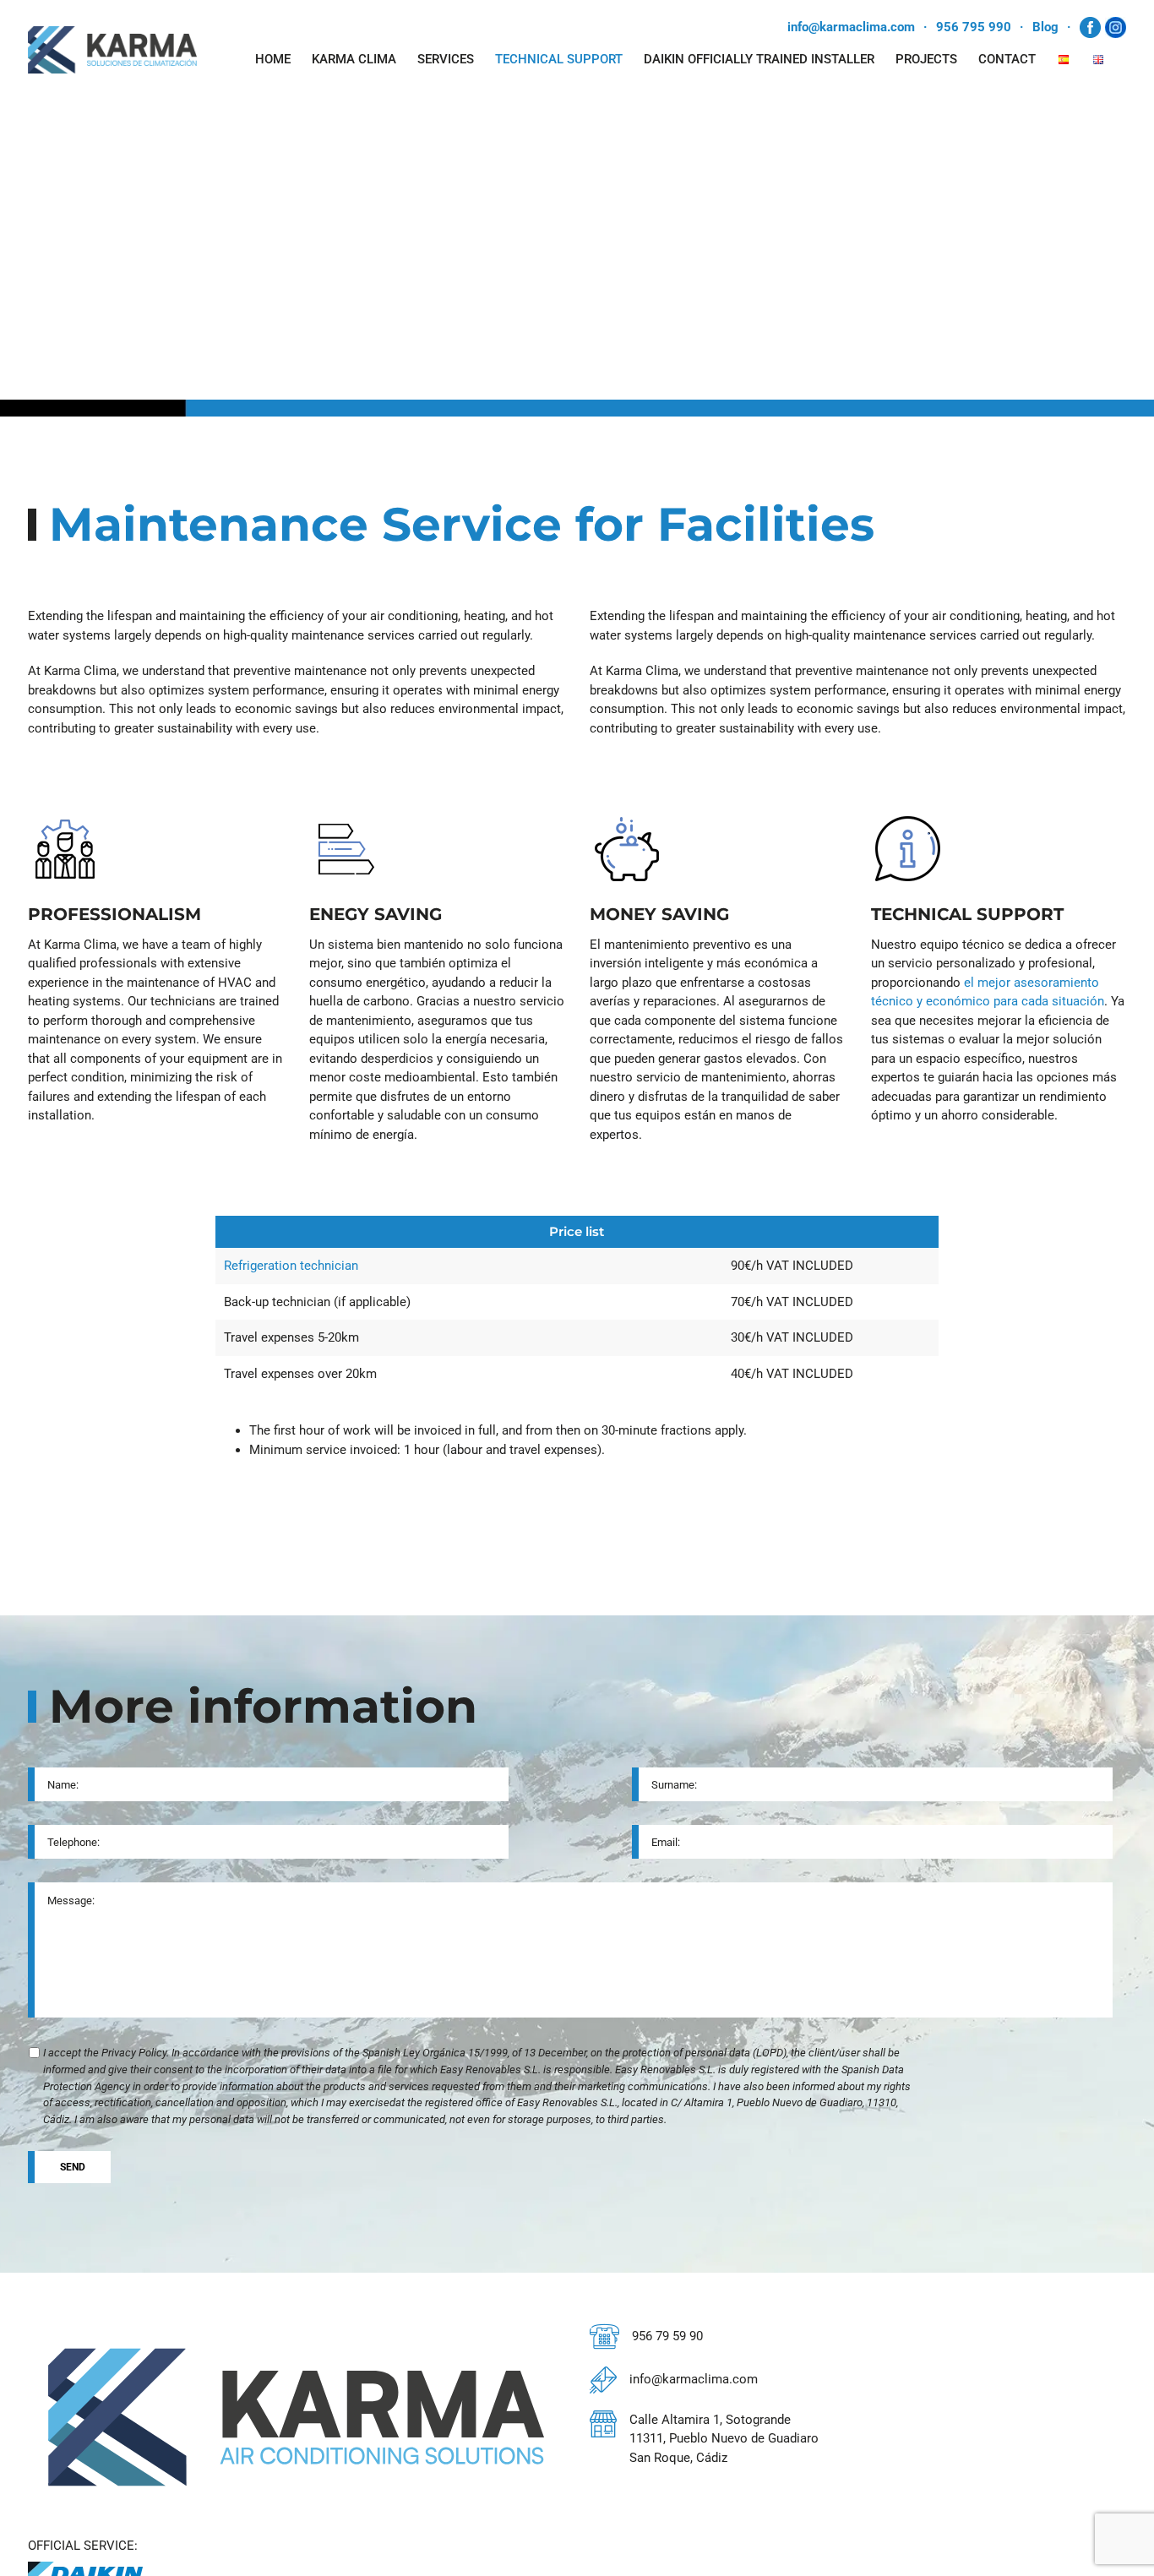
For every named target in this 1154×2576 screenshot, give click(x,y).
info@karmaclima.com (851, 27)
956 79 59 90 (667, 2336)
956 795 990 (974, 27)
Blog (1045, 27)
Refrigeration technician (291, 1266)
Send (73, 2167)
